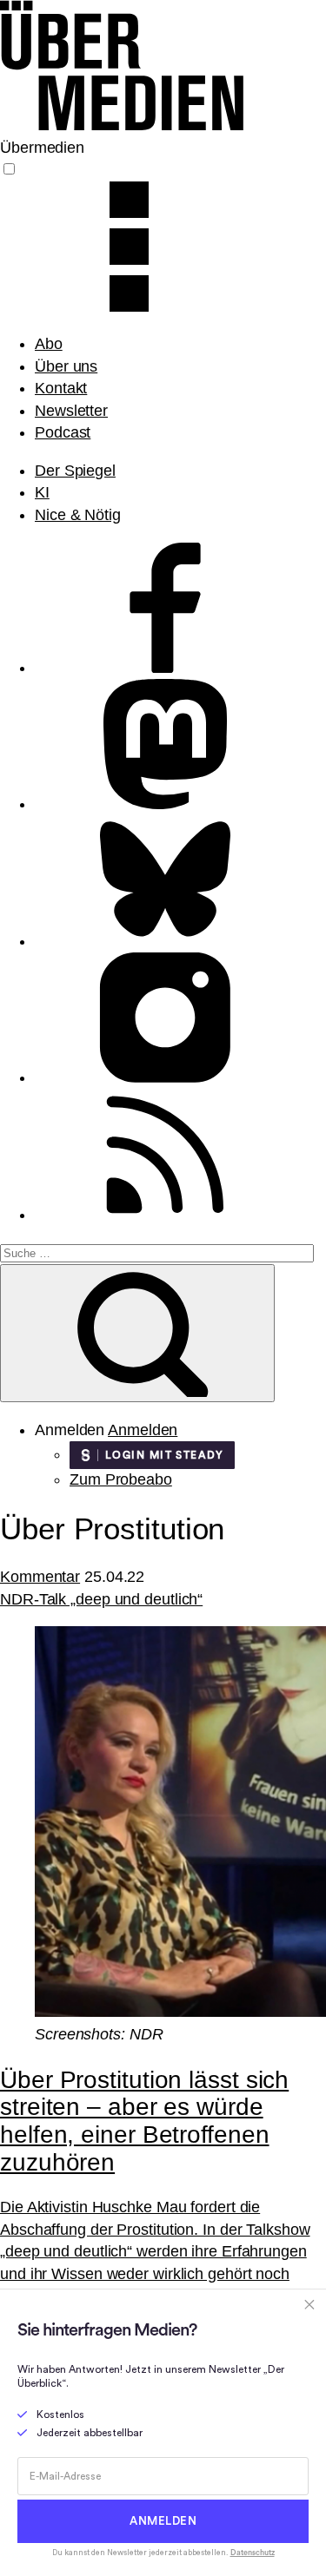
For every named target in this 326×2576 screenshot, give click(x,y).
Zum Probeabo (121, 1479)
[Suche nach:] (157, 1252)
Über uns (66, 366)
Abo (49, 344)
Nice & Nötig (78, 515)
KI (42, 492)
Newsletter (71, 411)
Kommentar (40, 1577)
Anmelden (143, 1430)
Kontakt (61, 388)
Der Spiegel (75, 471)
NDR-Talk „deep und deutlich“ (101, 1599)
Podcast (63, 432)
